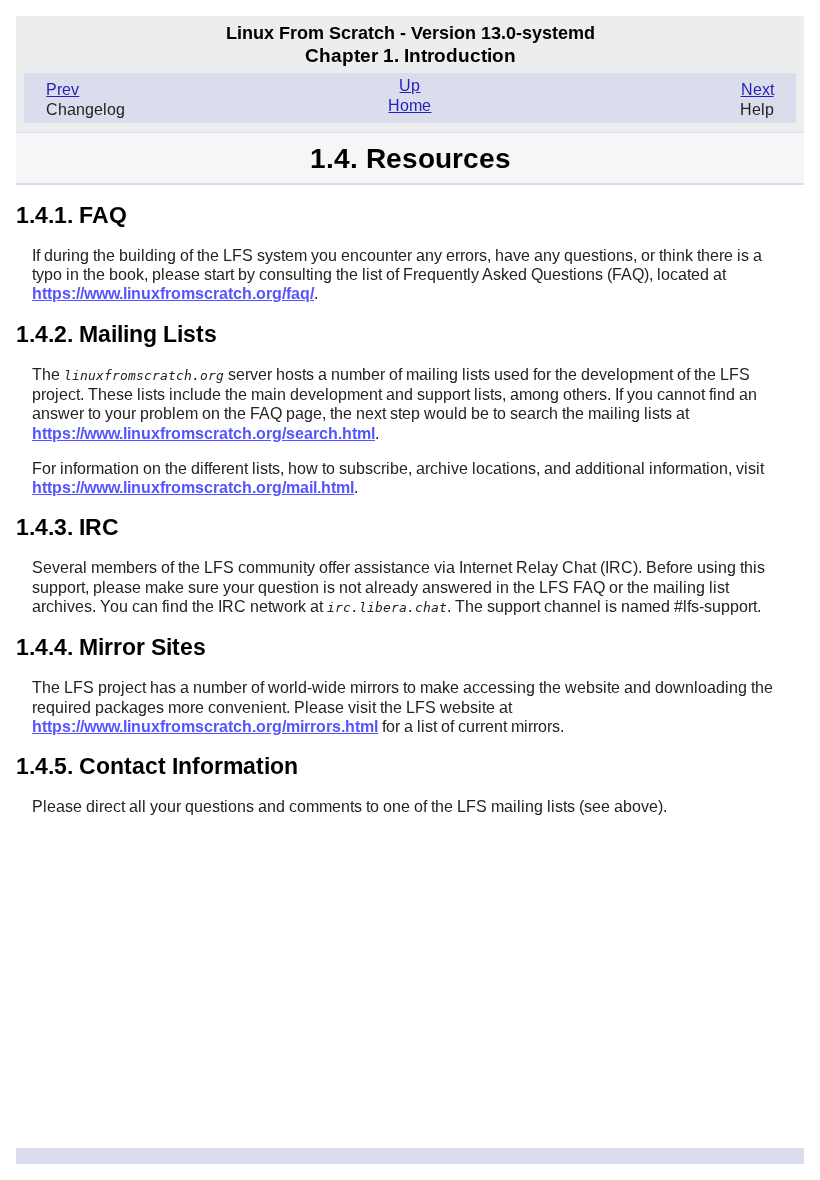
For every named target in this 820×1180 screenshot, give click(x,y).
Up (409, 85)
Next (757, 89)
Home (409, 105)
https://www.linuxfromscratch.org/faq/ (173, 293)
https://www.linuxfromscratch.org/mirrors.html (205, 726)
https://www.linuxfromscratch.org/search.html (203, 433)
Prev (62, 89)
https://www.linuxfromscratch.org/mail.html (193, 487)
